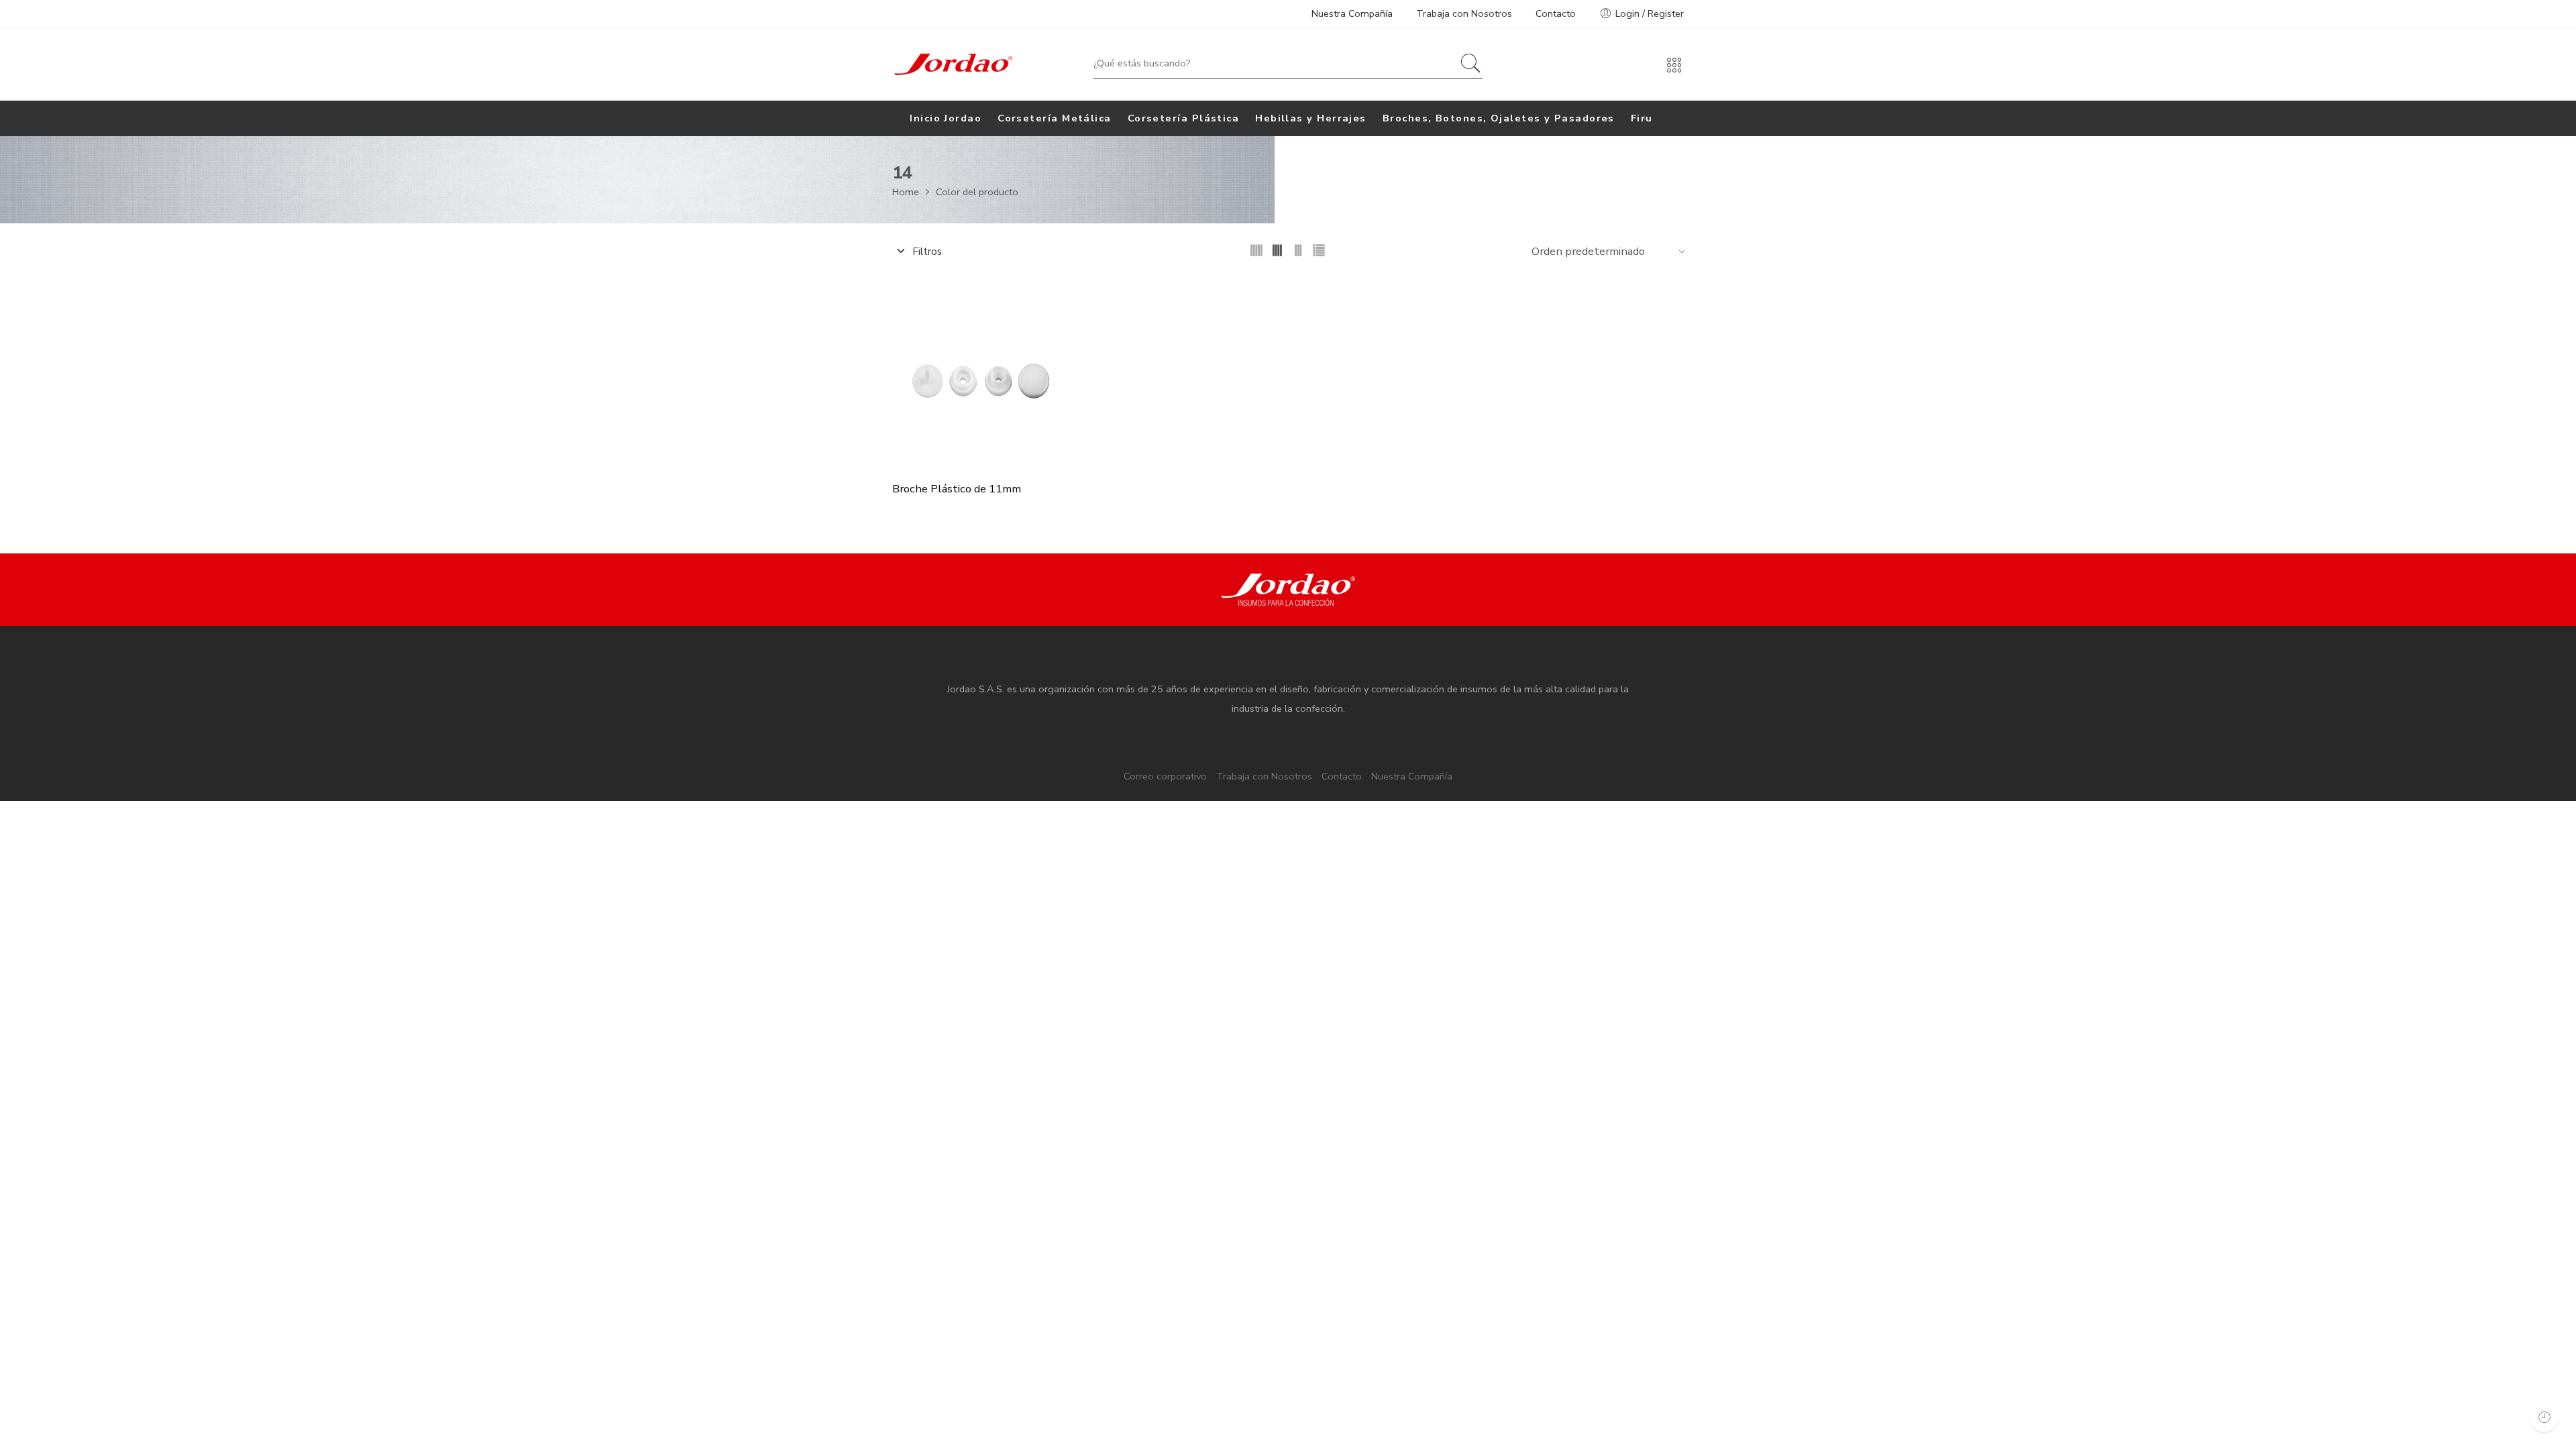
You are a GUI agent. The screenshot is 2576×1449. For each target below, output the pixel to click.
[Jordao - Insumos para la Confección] (953, 64)
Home (906, 192)
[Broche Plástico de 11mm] (986, 376)
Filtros (926, 252)
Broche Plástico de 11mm (957, 489)
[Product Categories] (1674, 70)
